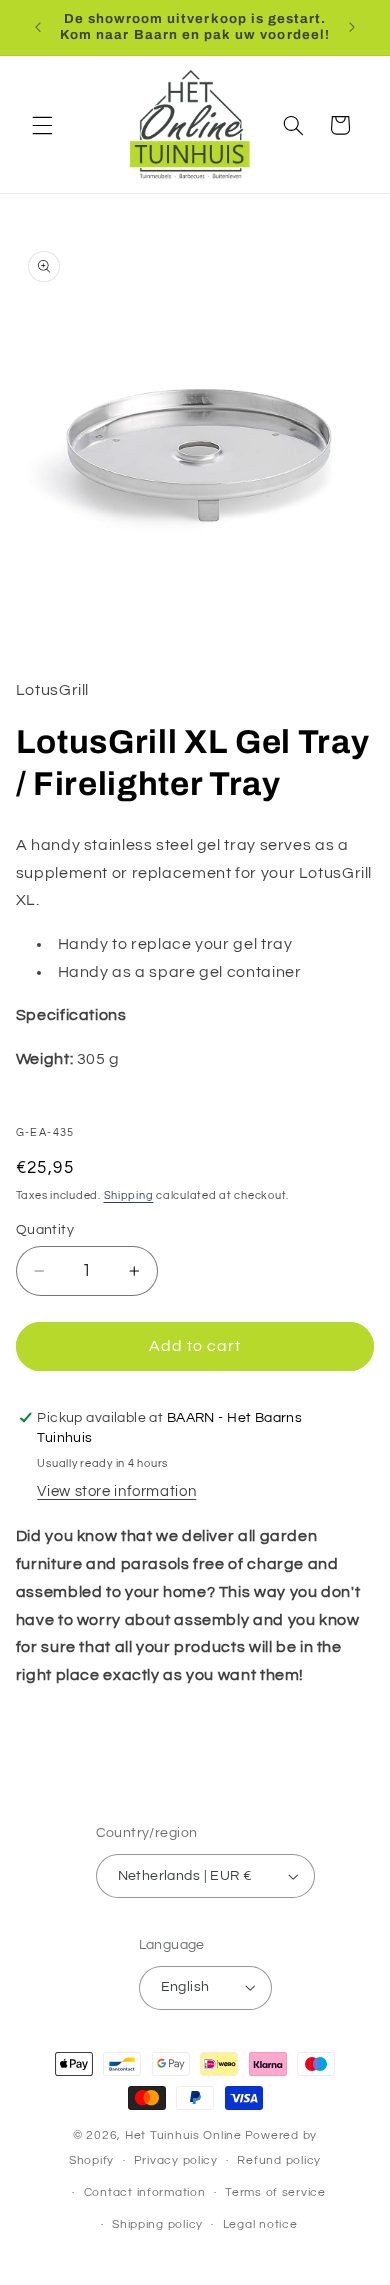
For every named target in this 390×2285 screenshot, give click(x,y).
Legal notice (260, 2224)
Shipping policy (157, 2224)
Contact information (145, 2192)
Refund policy (279, 2160)
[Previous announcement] (38, 27)
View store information (116, 1491)
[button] (42, 125)
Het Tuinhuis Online (183, 2135)
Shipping (129, 1195)
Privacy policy (176, 2160)
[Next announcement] (352, 27)
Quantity (45, 1230)
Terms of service (275, 2192)
